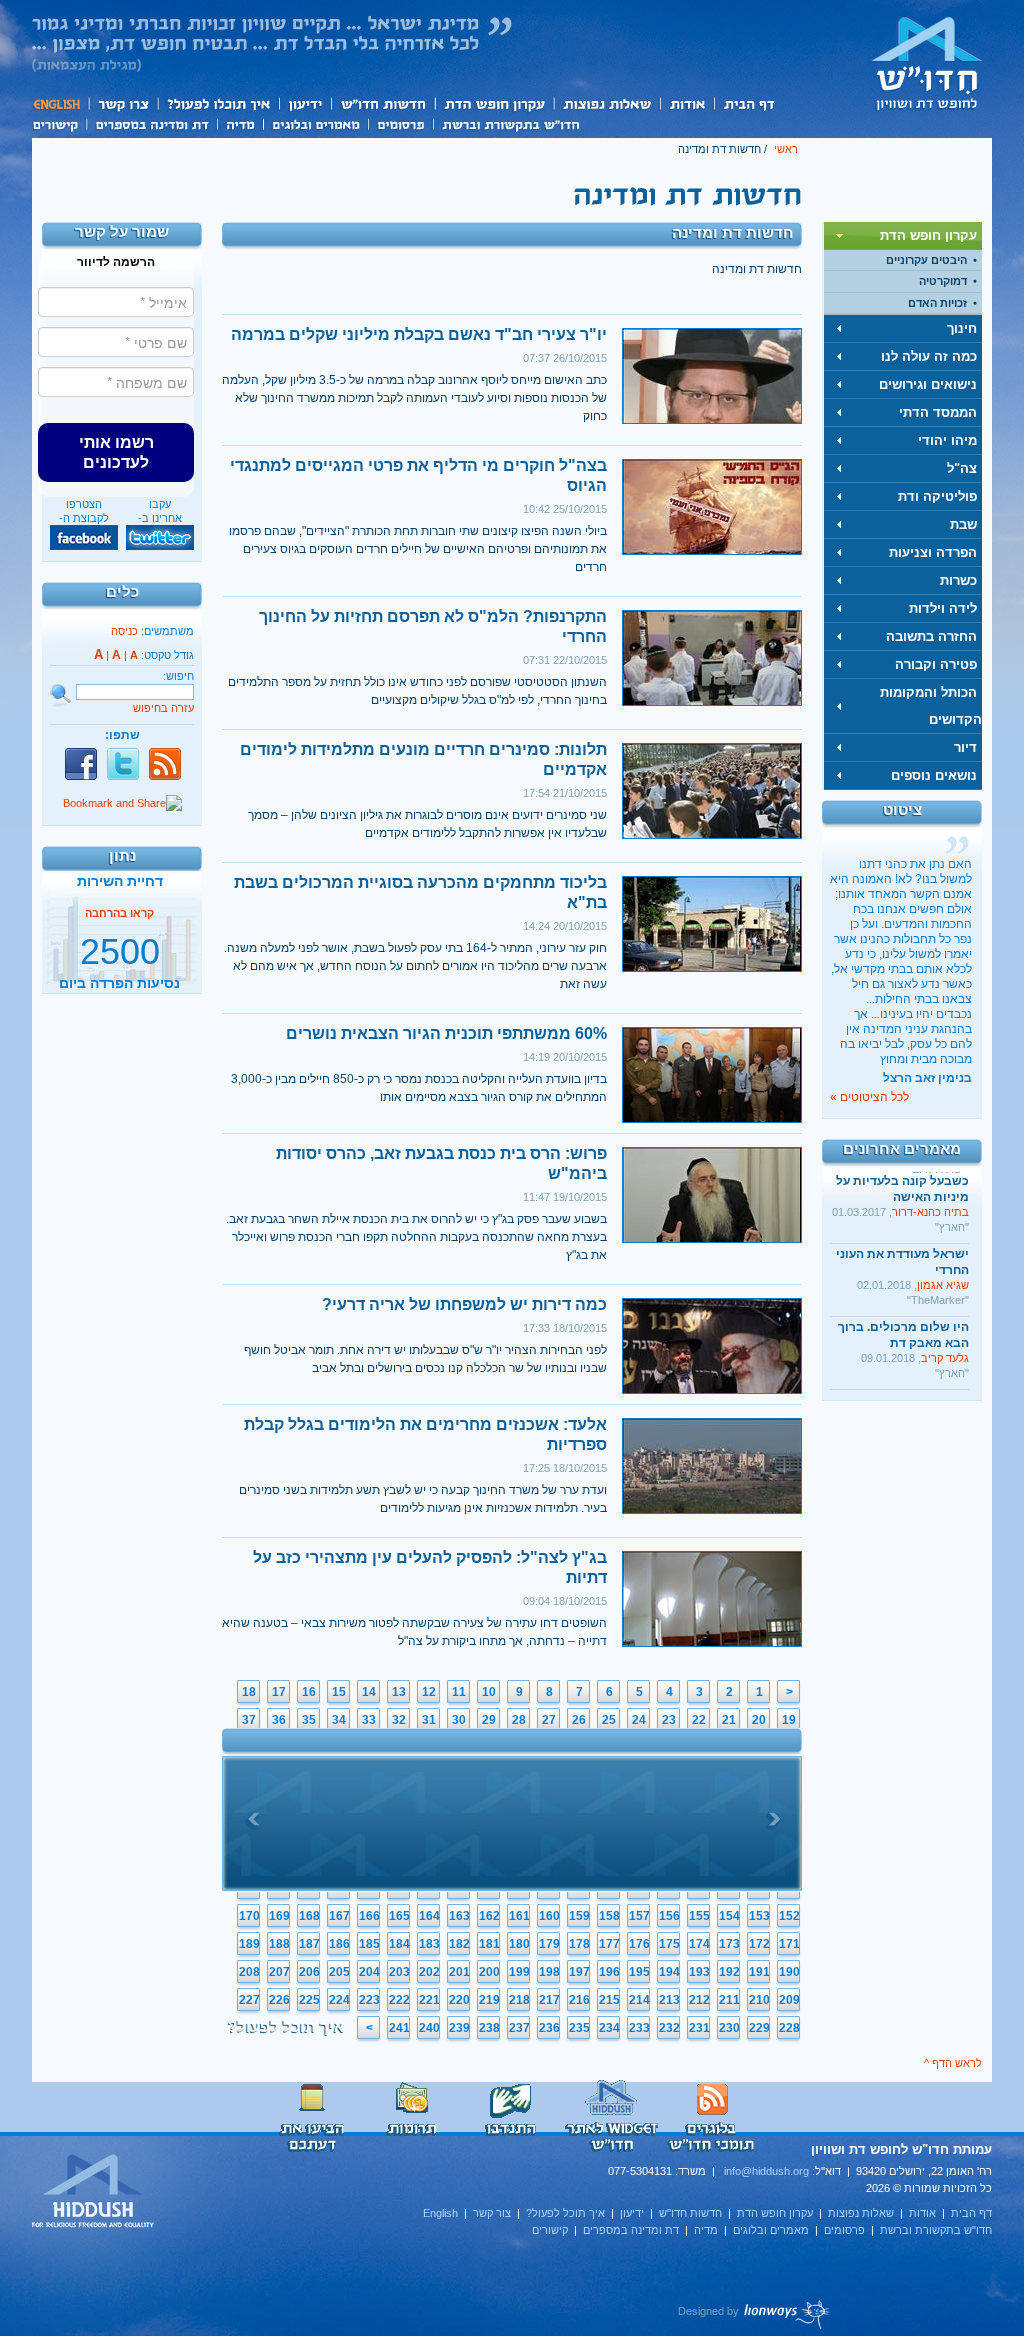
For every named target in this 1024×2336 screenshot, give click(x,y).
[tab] (903, 236)
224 (339, 2000)
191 (759, 1972)
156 (669, 1916)
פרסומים (400, 123)
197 (579, 1972)
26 (579, 1720)
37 (249, 1720)
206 (309, 1972)
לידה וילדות (943, 608)
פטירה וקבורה (936, 664)
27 (549, 1720)
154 (729, 1916)
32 (399, 1720)
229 (759, 2028)
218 (519, 2000)
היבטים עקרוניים (926, 260)
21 (729, 1720)
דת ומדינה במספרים (151, 123)
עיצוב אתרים (754, 2314)
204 (369, 1972)
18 (249, 1692)
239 (459, 2028)
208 (249, 1972)
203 (399, 1972)
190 (789, 1972)
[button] (116, 452)
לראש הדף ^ (953, 2063)
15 (339, 1692)
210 (759, 2000)
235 (579, 2028)
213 (669, 2000)
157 (639, 1916)
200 (489, 1972)
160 (549, 1916)
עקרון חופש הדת (493, 103)
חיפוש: (178, 676)
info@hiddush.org (766, 2171)
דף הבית (748, 103)
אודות (687, 103)
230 (729, 2028)
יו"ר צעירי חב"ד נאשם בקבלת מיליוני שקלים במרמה (419, 334)
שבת (963, 524)
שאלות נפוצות (606, 103)
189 (249, 1944)
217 (549, 2000)
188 (279, 1944)
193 (699, 1972)
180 (519, 1944)
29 (489, 1720)
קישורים (59, 123)
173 (729, 1944)
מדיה (240, 123)
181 (489, 1944)
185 (369, 1944)
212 (699, 2000)
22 (699, 1720)
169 (279, 1916)
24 (639, 1720)
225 (309, 2000)
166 (369, 1916)
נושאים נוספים (934, 775)
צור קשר (122, 103)
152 (789, 1916)
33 (369, 1720)
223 (369, 2000)
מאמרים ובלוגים (315, 123)
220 (459, 2000)
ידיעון (304, 103)
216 (579, 2000)
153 (759, 1916)
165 (399, 1916)
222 (399, 2000)
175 (669, 1944)
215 (609, 2000)
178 (579, 1944)
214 (639, 2000)
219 (489, 2000)
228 (789, 2028)
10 (489, 1692)
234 (609, 2028)
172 (759, 1944)
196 (609, 1972)
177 (609, 1944)
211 (729, 2000)
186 (339, 1944)
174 (699, 1944)
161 (519, 1916)
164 (429, 1916)
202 (429, 1972)
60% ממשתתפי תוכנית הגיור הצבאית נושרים (446, 1033)
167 (339, 1916)
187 (309, 1944)
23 (669, 1720)
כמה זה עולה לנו (929, 356)
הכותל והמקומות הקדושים (931, 706)
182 (459, 1944)
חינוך (962, 328)
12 (429, 1692)
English (60, 103)
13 (399, 1692)
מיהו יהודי (947, 440)
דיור (965, 747)
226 (279, 2000)
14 (369, 1692)
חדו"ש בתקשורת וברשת (510, 123)
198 (549, 1972)
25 (609, 1720)
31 (429, 1720)
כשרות (958, 580)
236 (549, 2028)
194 (669, 1972)
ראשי (786, 149)
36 (279, 1720)
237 (519, 2028)
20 (759, 1720)
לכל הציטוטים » (869, 1097)
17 (279, 1692)
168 (309, 1916)
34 (339, 1720)
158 (609, 1916)
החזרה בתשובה (931, 636)
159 (579, 1916)
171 (789, 1944)
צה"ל (962, 468)
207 (279, 1972)
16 (309, 1692)
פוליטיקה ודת (937, 496)
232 (669, 2028)
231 (699, 2028)
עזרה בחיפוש (163, 708)
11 (459, 1692)
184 (399, 1944)
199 (519, 1972)
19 (789, 1720)
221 (429, 2000)
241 (399, 2028)
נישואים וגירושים (928, 384)
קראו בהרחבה (119, 973)
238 (489, 2028)
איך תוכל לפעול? (217, 103)
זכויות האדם (937, 303)
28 (519, 1720)
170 (249, 1916)
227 (249, 2000)
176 (639, 1944)
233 (639, 2028)
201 (459, 1972)
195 (639, 1972)
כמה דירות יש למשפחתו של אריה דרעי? (464, 1304)
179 (549, 1944)
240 (429, 2028)
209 (789, 2000)
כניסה (124, 631)
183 (429, 1944)
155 (699, 1916)
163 (459, 1916)
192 (729, 1972)
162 (489, 1916)
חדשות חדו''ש (382, 103)
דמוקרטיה (943, 281)
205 (339, 1972)
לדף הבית (927, 63)
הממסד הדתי (938, 412)
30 (459, 1720)
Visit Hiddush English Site (94, 2192)
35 (309, 1720)
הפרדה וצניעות (933, 552)
